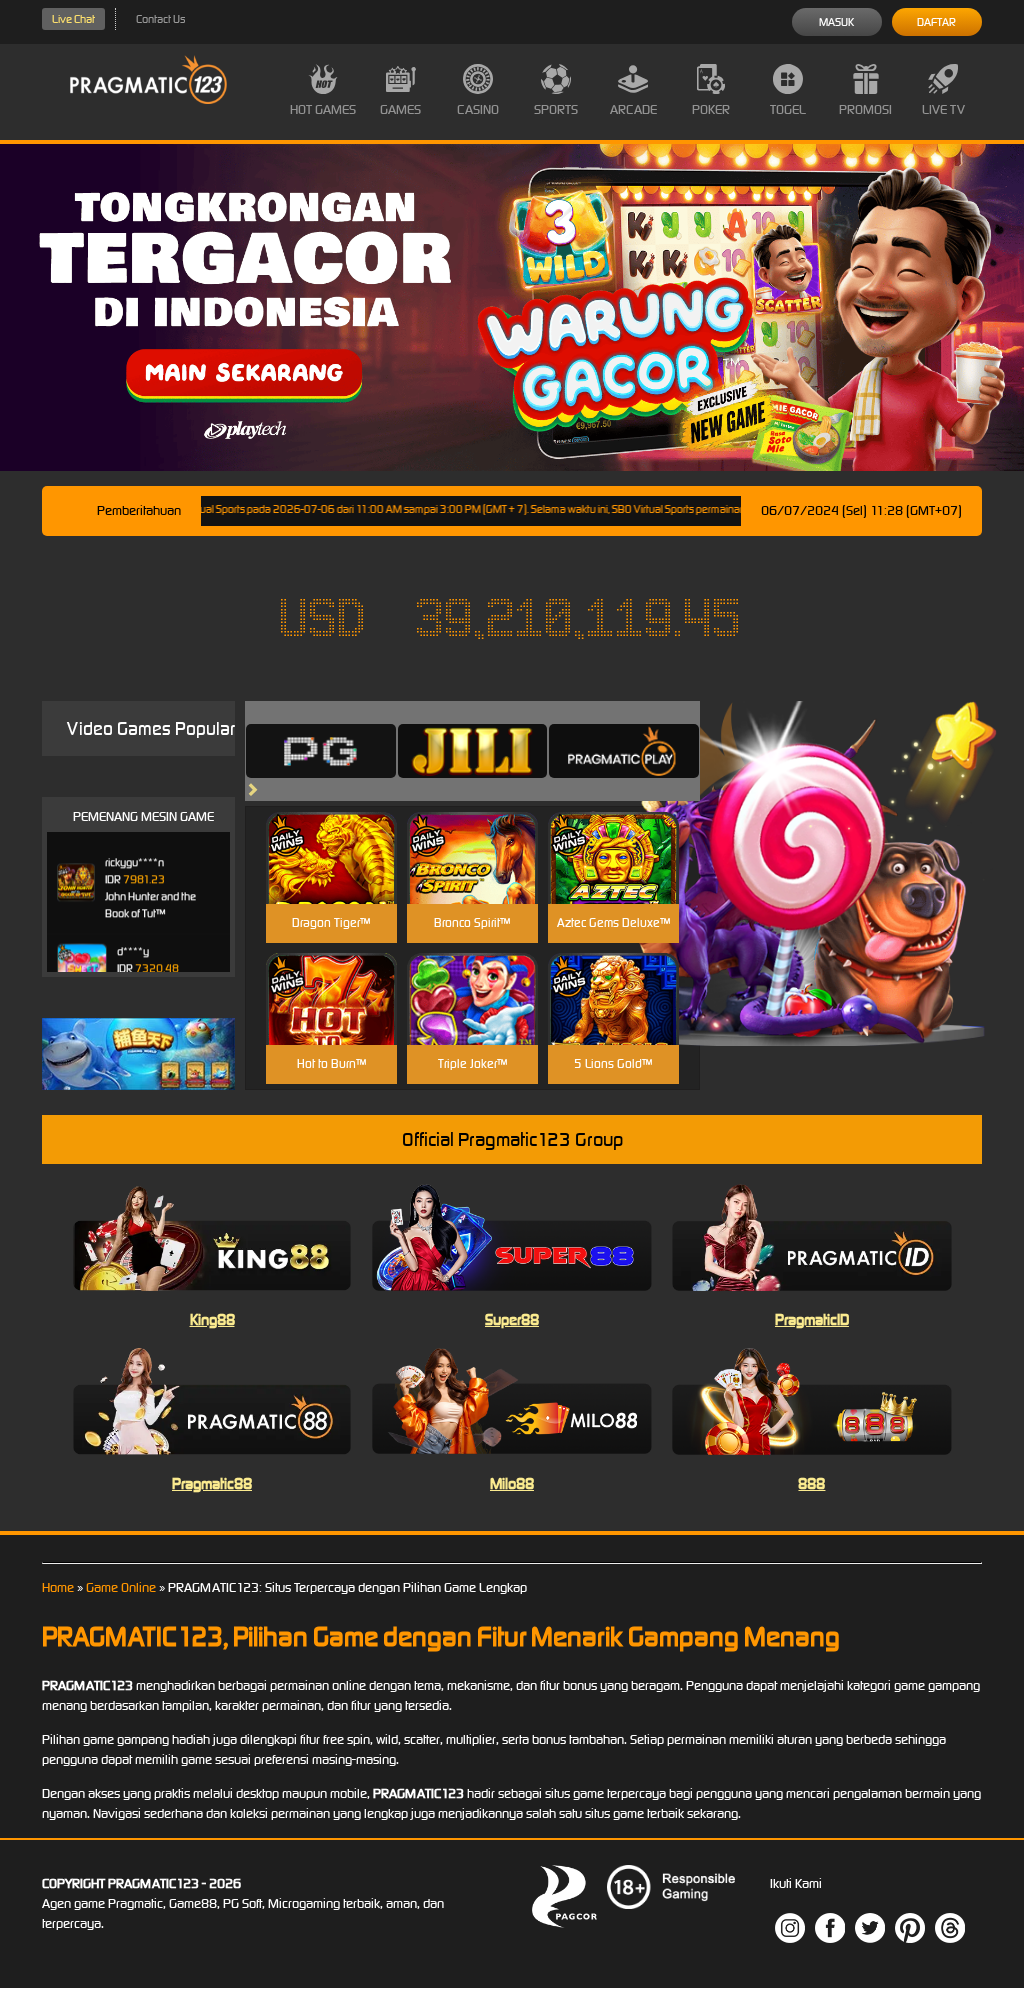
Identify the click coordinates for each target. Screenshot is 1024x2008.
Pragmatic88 (212, 1483)
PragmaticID (812, 1319)
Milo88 (512, 1483)
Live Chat (73, 19)
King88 (212, 1319)
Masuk (836, 22)
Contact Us (160, 19)
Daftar (936, 22)
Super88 (512, 1319)
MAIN (331, 879)
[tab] (321, 751)
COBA (331, 834)
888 (811, 1483)
